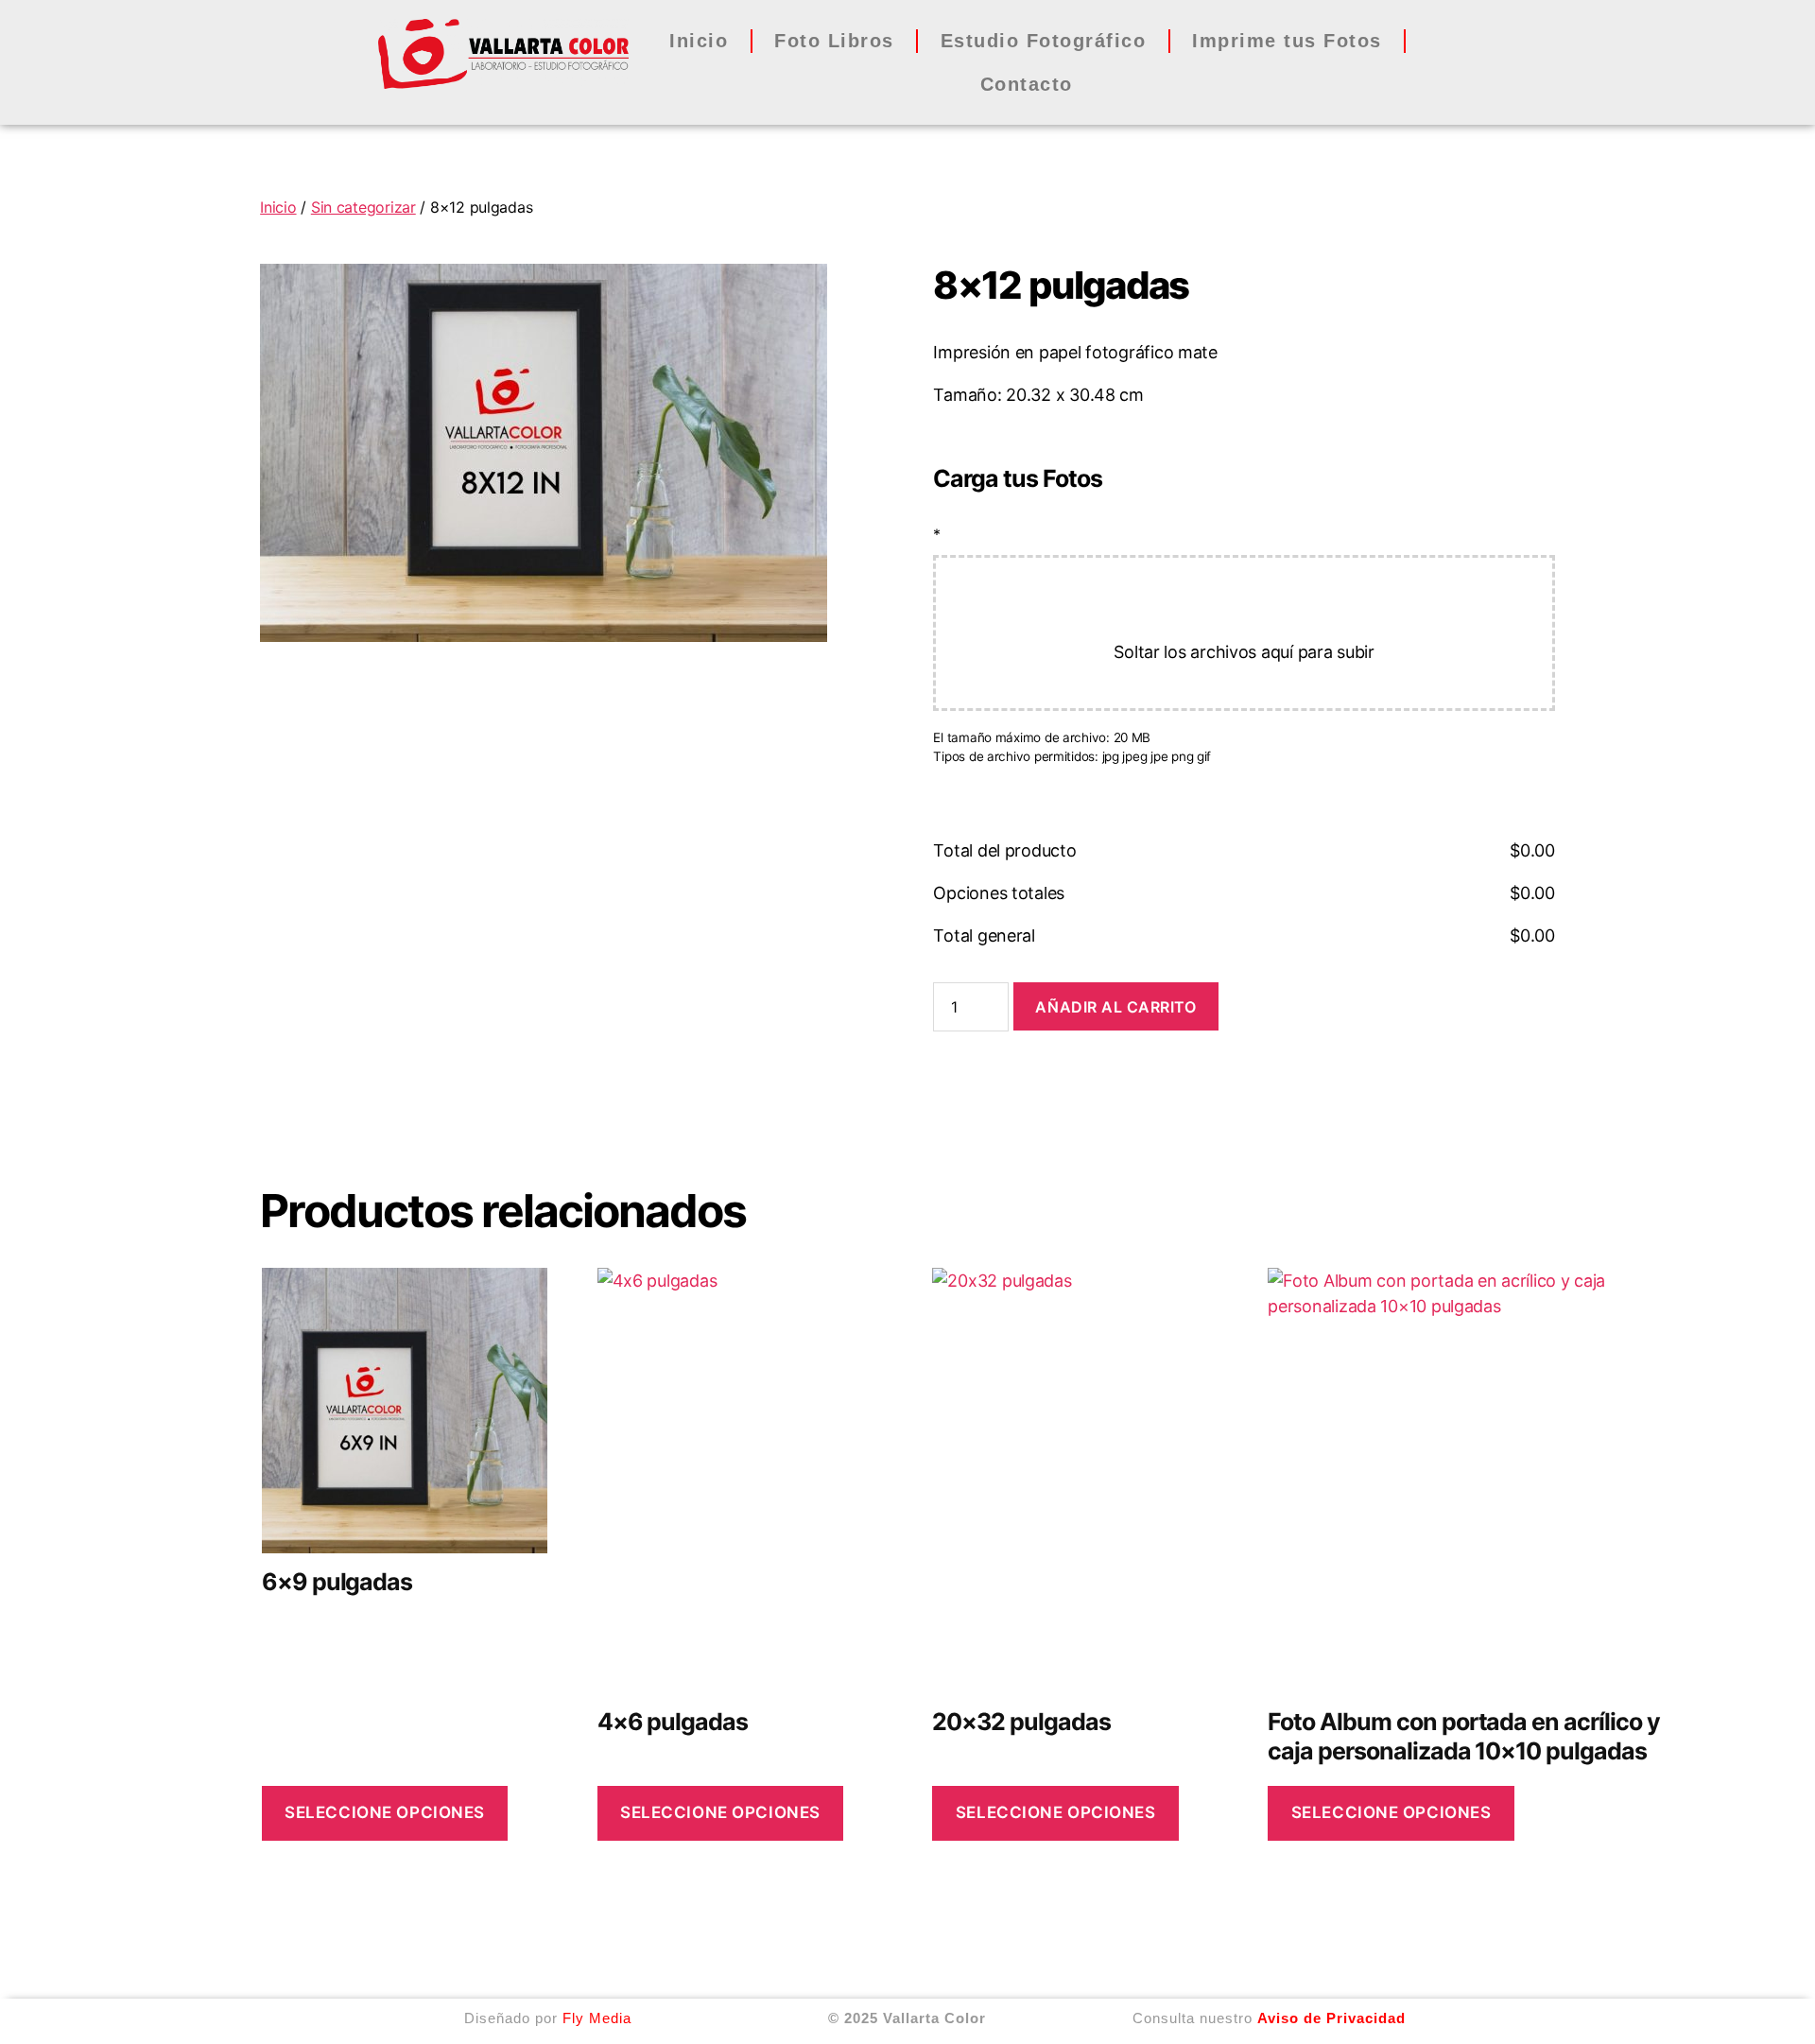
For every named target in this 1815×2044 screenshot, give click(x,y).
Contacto (1027, 84)
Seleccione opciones (385, 1812)
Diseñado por (548, 2018)
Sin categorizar (363, 207)
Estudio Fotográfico (1044, 41)
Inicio (699, 41)
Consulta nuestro (1267, 2018)
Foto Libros (834, 41)
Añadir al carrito (1115, 1007)
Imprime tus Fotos (1287, 41)
